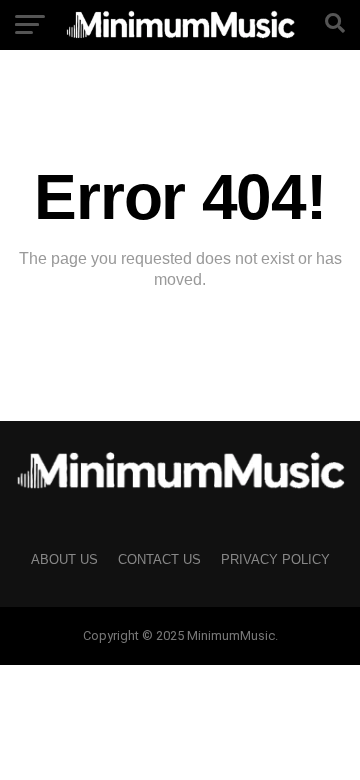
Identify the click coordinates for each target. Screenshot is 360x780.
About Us (64, 559)
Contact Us (159, 559)
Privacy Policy (275, 559)
